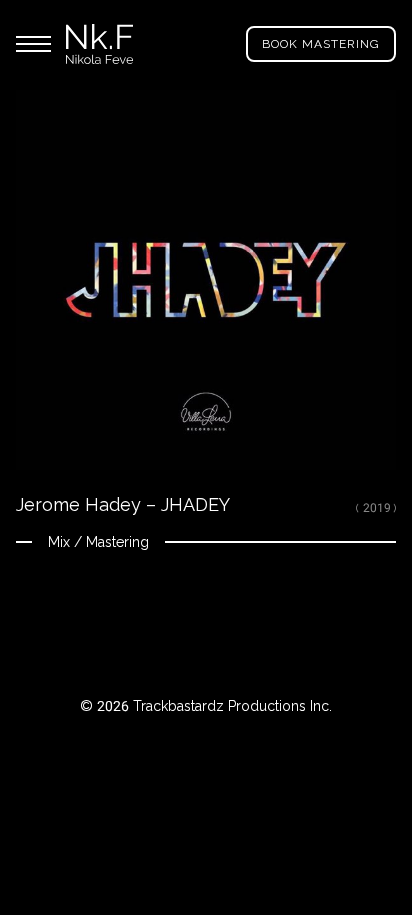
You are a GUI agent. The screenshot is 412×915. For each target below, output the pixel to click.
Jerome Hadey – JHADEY (123, 504)
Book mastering (321, 44)
